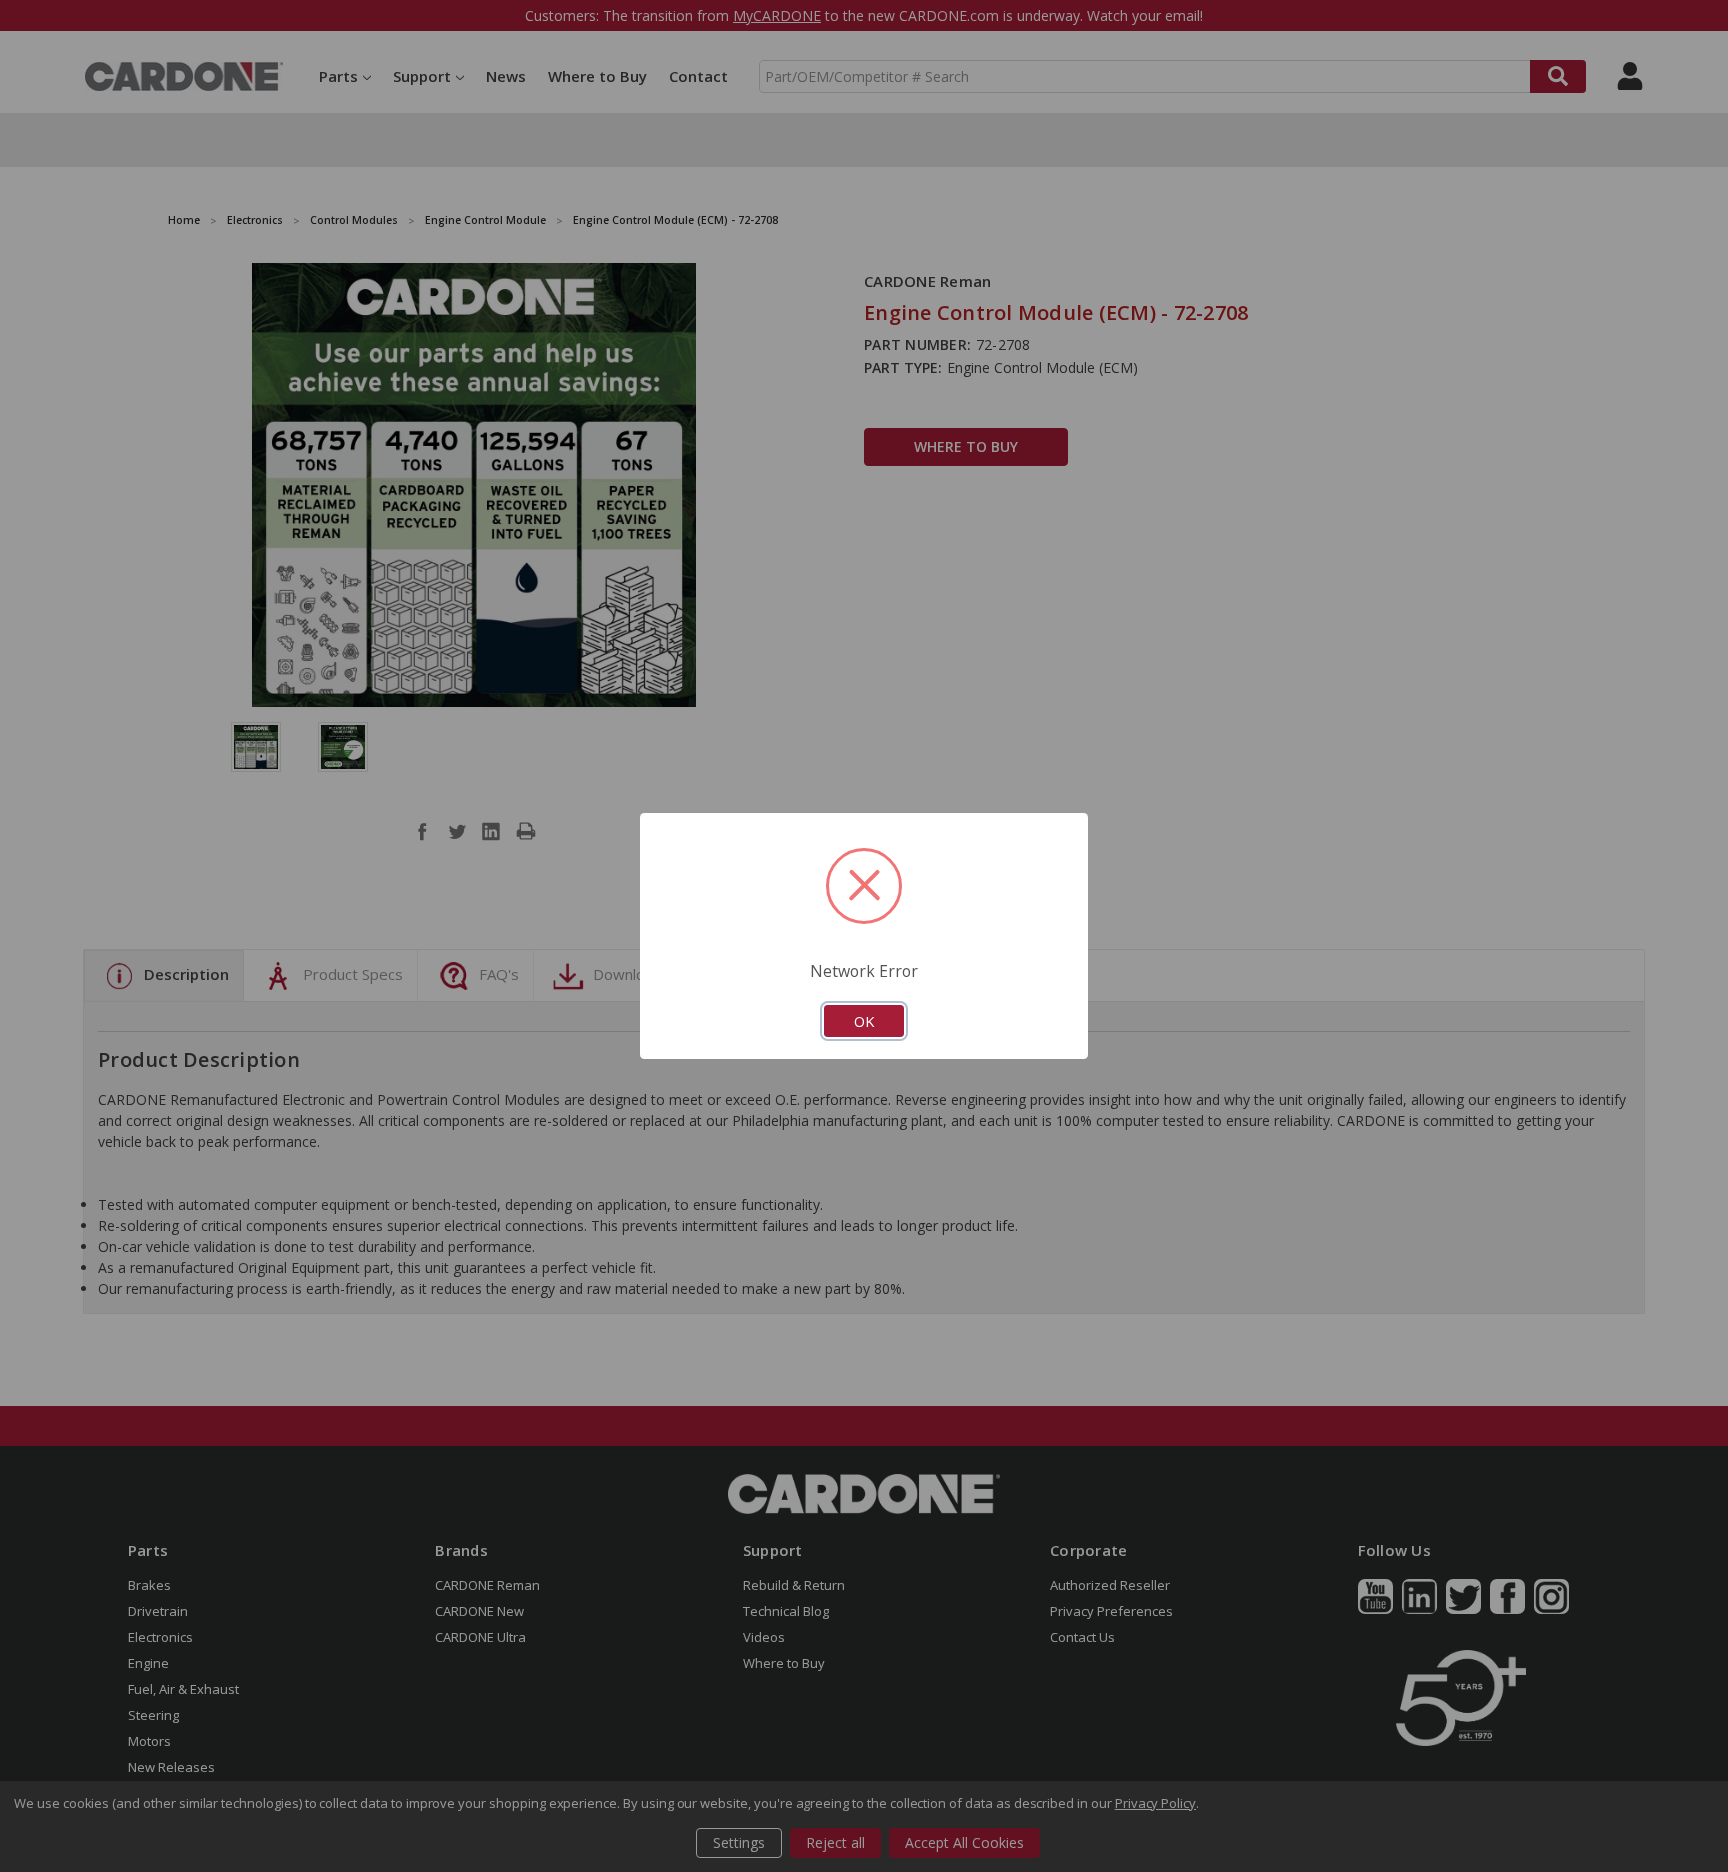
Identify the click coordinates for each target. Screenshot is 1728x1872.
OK (864, 1021)
